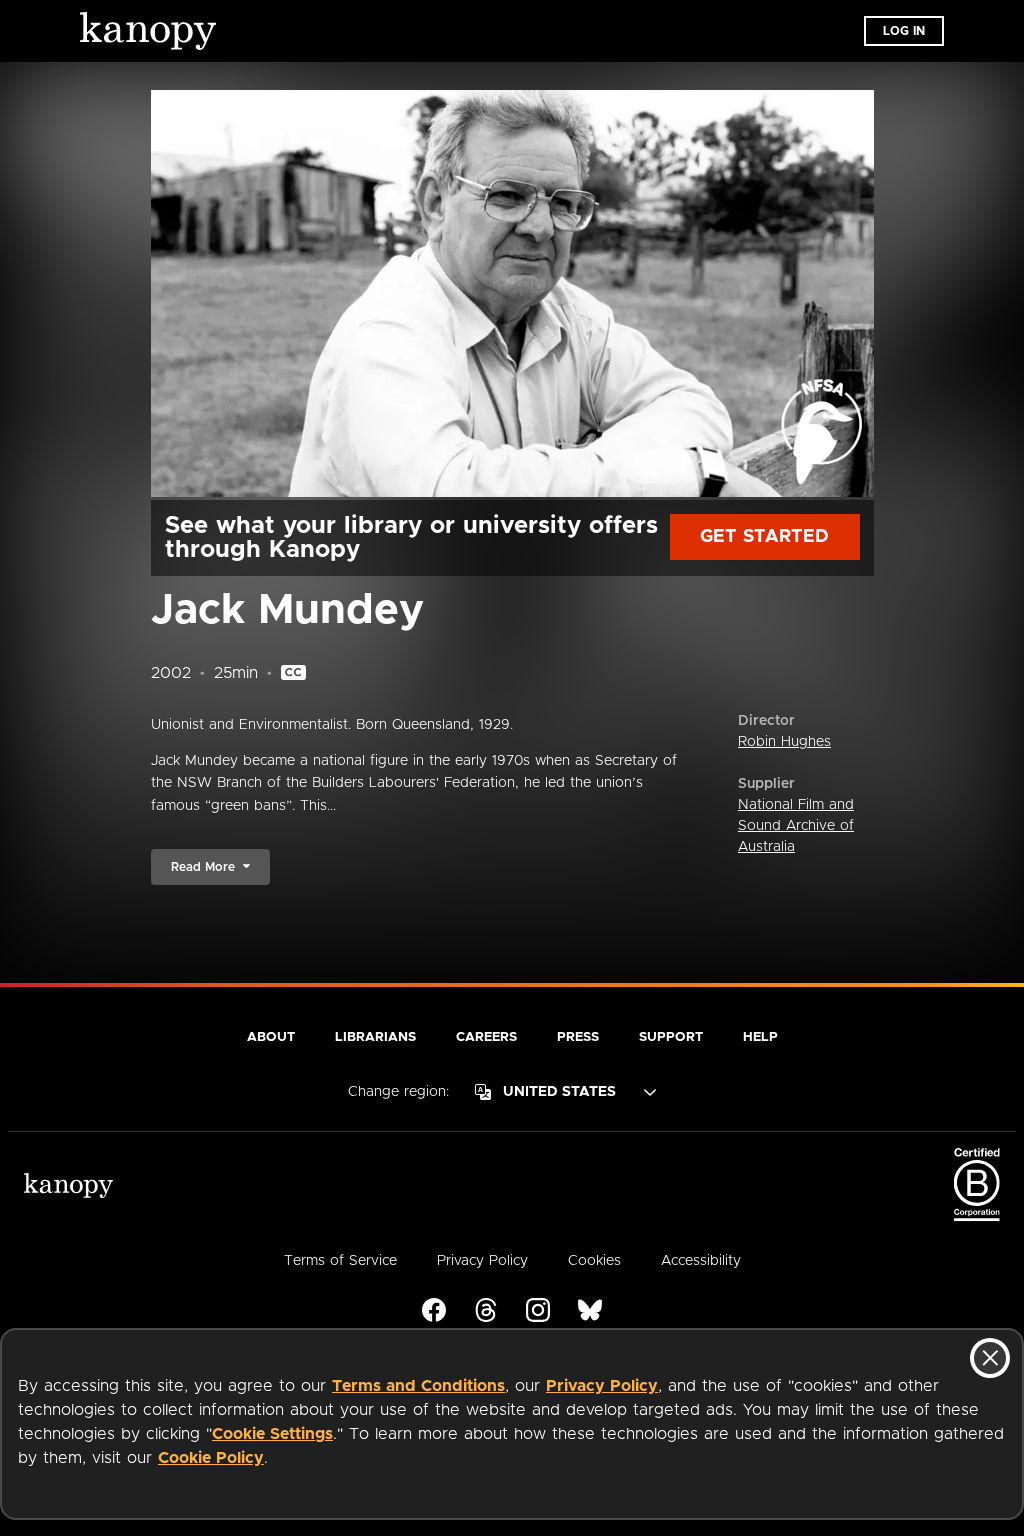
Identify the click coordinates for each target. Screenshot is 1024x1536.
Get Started (764, 537)
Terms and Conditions (418, 1386)
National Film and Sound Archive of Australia (796, 826)
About (271, 1037)
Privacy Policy (602, 1386)
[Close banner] (990, 1358)
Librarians (375, 1037)
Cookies (594, 1261)
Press (578, 1037)
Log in (904, 31)
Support (671, 1037)
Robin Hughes (784, 742)
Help (760, 1037)
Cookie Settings (272, 1434)
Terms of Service (340, 1261)
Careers (486, 1037)
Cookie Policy (211, 1458)
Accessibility (701, 1261)
